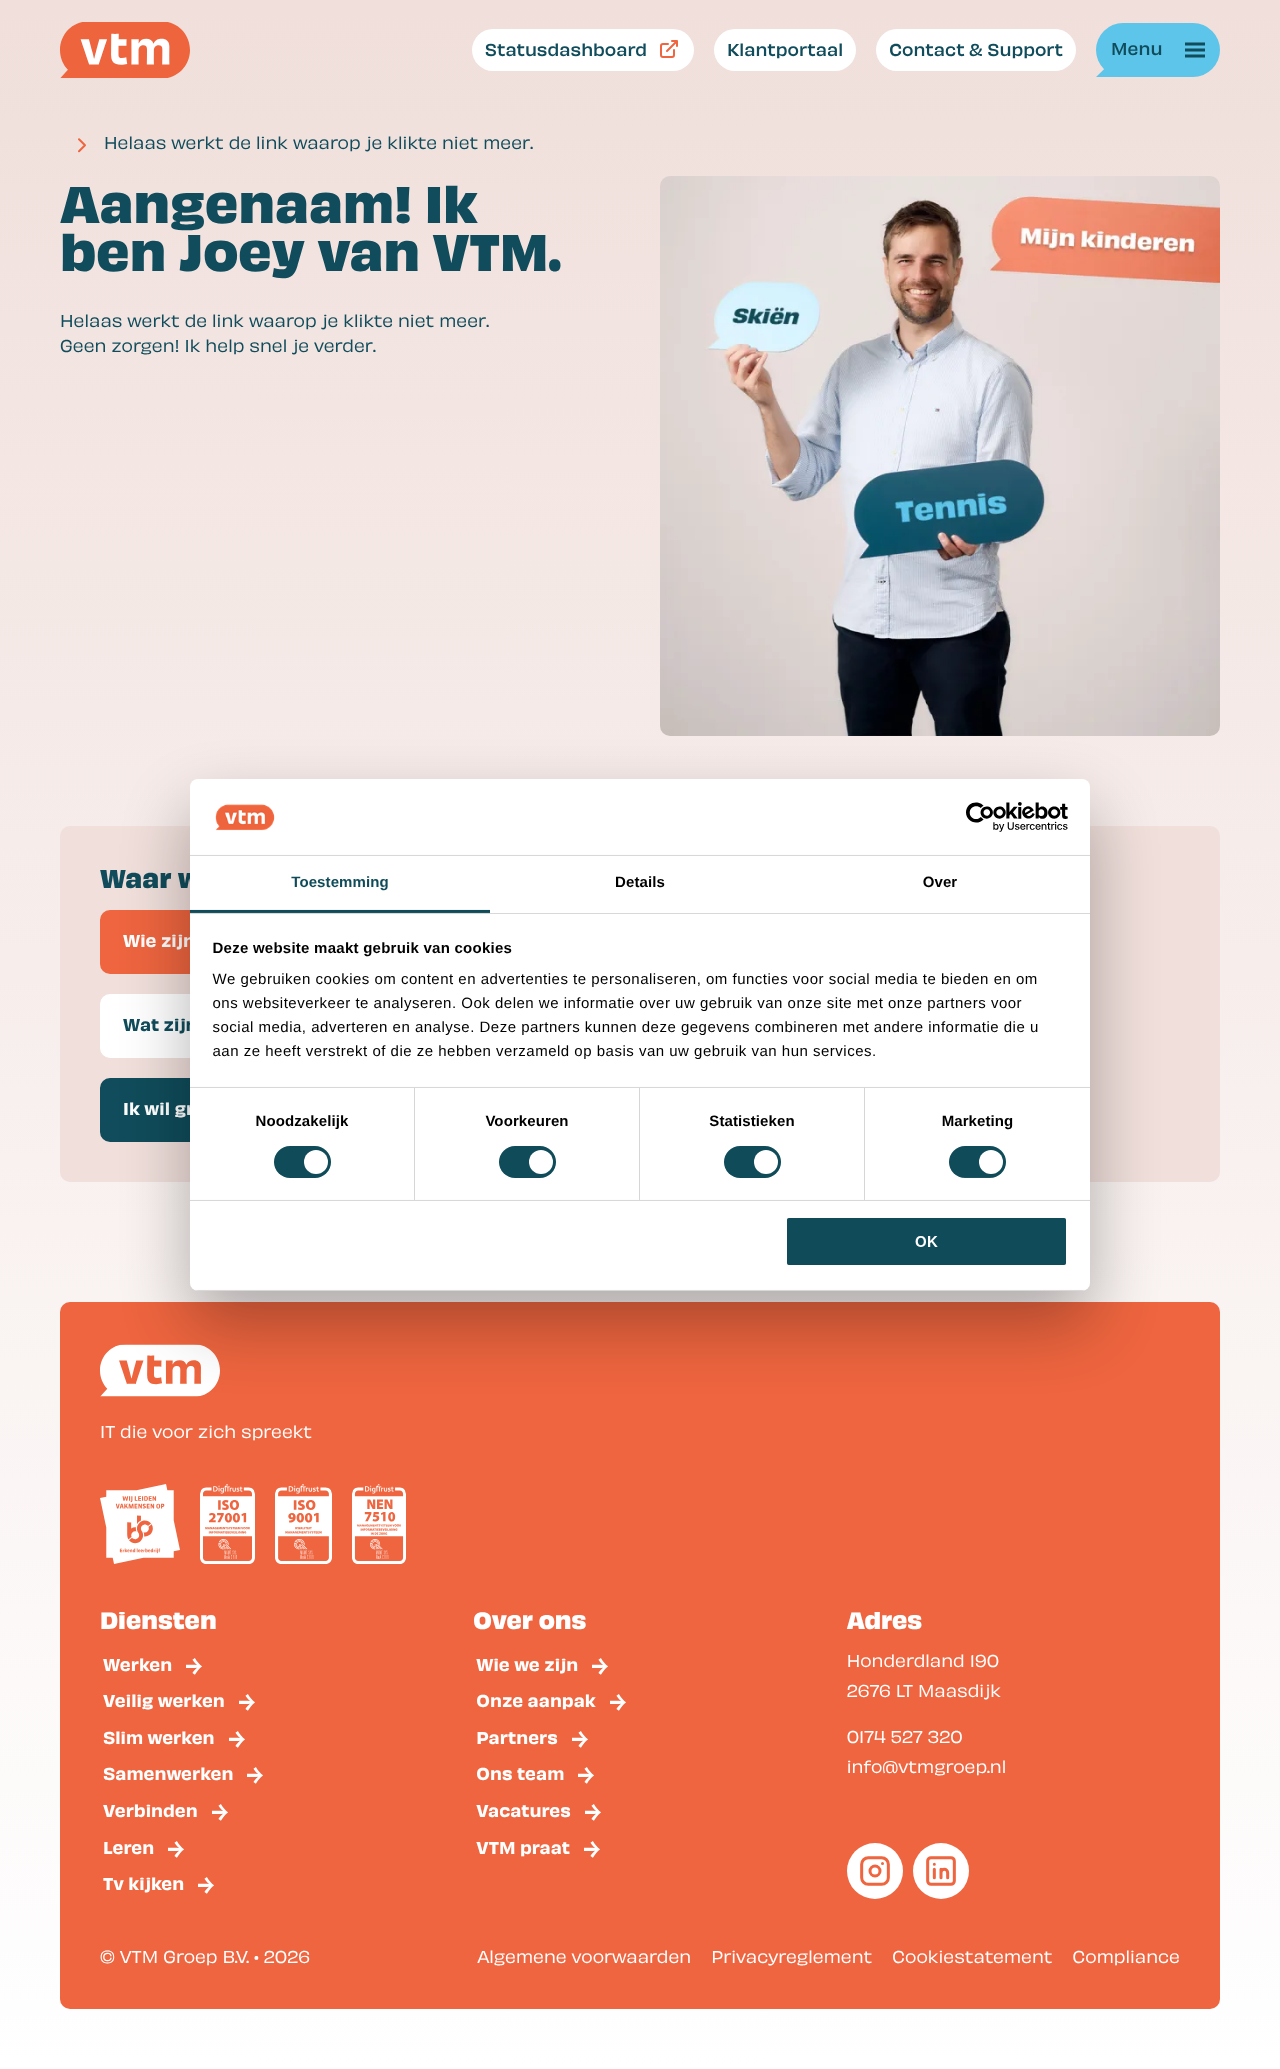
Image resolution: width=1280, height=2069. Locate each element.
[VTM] (125, 50)
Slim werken (159, 1736)
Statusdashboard (566, 48)
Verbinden (150, 1809)
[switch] (527, 1162)
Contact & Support (976, 48)
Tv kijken (143, 1882)
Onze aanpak (536, 1699)
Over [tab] (940, 882)
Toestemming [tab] (340, 882)
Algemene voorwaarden (584, 1956)
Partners (517, 1736)
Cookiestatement (972, 1956)
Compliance (1126, 1956)
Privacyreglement (791, 1956)
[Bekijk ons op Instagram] (875, 1871)
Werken (137, 1663)
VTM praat (523, 1846)
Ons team (520, 1772)
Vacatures (523, 1809)
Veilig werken (164, 1699)
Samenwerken (168, 1772)
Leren (128, 1846)
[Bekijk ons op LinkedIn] (941, 1871)
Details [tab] (640, 882)
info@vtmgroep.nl (927, 1766)
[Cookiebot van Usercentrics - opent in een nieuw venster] (980, 817)
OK (926, 1241)
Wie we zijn (527, 1663)
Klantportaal (785, 48)
